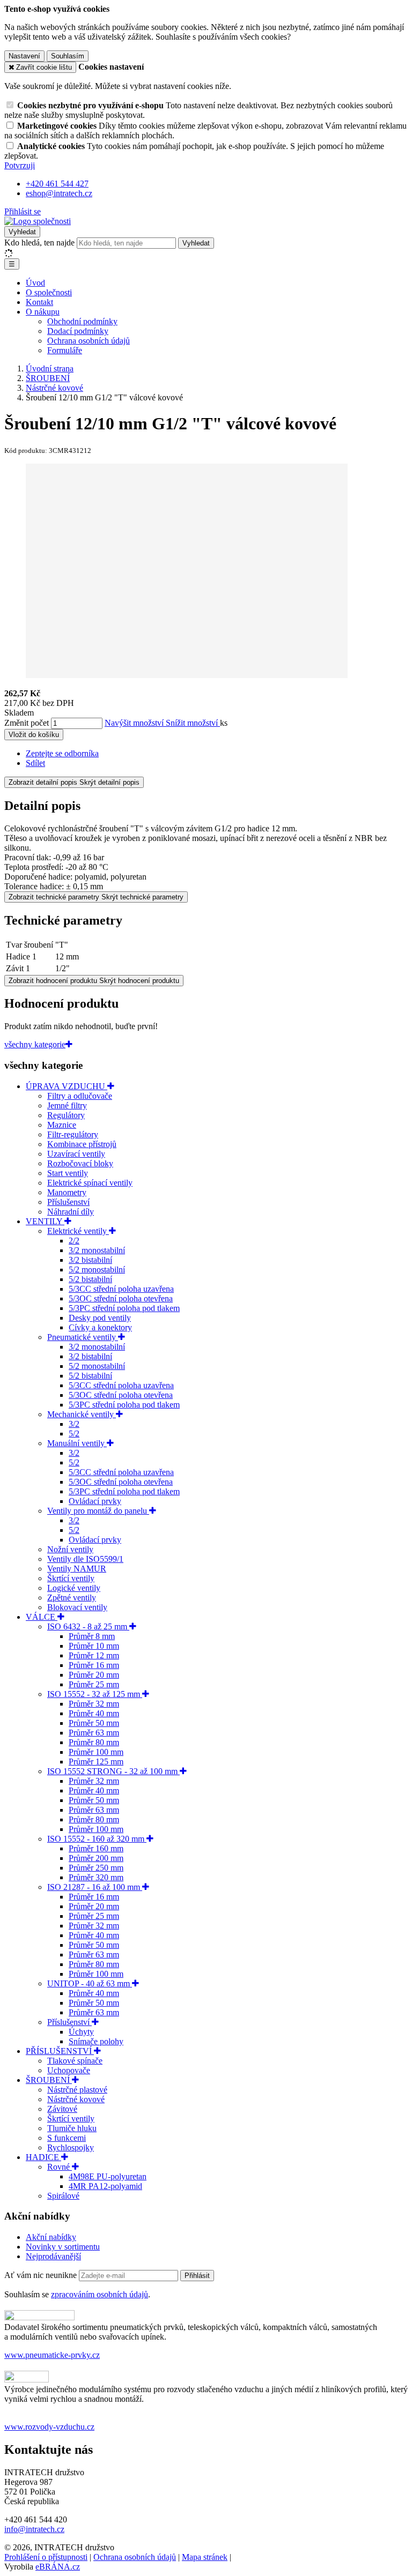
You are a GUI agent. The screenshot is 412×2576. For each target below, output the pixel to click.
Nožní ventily (70, 1549)
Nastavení (24, 56)
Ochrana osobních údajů (89, 341)
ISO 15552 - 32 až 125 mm (95, 1694)
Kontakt (39, 302)
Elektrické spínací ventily (90, 1183)
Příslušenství (68, 1202)
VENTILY (45, 1221)
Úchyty (81, 2032)
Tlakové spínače (75, 2061)
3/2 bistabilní (90, 1260)
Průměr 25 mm (94, 1684)
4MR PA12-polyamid (105, 2186)
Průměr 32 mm (94, 1704)
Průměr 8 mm (92, 1636)
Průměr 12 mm (94, 1655)
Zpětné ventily (72, 1598)
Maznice (62, 1125)
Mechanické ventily (82, 1414)
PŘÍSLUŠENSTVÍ (60, 2051)
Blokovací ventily (77, 1607)
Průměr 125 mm (96, 1762)
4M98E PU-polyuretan (108, 2176)
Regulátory (66, 1115)
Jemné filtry (67, 1105)
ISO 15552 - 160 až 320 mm (97, 1839)
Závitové (62, 2109)
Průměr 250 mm (96, 1868)
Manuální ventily (77, 1443)
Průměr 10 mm (94, 1646)
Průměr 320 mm (96, 1877)
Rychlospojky (71, 2147)
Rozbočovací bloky (80, 1163)
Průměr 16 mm (94, 1665)
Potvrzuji (20, 165)
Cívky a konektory (100, 1327)
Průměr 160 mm (96, 1848)
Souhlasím (68, 56)
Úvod (35, 283)
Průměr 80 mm (94, 1742)
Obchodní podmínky (82, 321)
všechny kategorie (35, 1044)
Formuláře (65, 350)
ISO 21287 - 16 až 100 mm (95, 1887)
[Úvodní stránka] (38, 221)
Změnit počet (27, 723)
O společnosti (49, 292)
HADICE (43, 2157)
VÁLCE (42, 1617)
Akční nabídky (51, 2237)
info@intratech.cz (34, 2529)
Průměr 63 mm (94, 1733)
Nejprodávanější (53, 2256)
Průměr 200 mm (96, 1858)
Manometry (67, 1192)
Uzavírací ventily (76, 1154)
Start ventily (68, 1173)
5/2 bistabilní (90, 1279)
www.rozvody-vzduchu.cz (49, 2427)
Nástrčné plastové (77, 2090)
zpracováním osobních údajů (100, 2294)
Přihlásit (197, 2276)
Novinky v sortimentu (63, 2247)
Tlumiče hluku (72, 2128)
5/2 (74, 1434)
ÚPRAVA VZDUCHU (67, 1086)
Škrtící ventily (71, 1578)
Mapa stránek (205, 2557)
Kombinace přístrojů (82, 1144)
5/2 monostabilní (97, 1270)
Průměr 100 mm (96, 1752)
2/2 (74, 1241)
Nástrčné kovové (76, 2099)
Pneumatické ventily (83, 1337)
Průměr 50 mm (94, 1723)
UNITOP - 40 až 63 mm (90, 1983)
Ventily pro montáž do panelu (98, 1511)
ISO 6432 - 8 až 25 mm (88, 1626)
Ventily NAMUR (77, 1569)
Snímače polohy (96, 2041)
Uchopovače (69, 2070)
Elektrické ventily (78, 1231)
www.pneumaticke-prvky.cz (52, 2355)
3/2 (74, 1424)
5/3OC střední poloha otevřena (121, 1298)
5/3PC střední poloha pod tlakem (124, 1308)
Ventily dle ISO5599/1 (85, 1559)
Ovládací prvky (95, 1501)
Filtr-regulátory (73, 1134)
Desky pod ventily (100, 1318)
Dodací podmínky (78, 331)
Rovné (60, 2167)
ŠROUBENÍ (49, 2080)
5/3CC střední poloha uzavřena (121, 1289)
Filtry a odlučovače (80, 1096)
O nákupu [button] (43, 312)
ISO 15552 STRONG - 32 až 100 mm (113, 1771)
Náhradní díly (71, 1212)
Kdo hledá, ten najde (39, 243)
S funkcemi (67, 2138)
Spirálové (63, 2196)
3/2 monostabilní (97, 1250)
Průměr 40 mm (94, 1713)
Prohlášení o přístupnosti (46, 2557)
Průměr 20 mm (94, 1675)
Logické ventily (74, 1588)
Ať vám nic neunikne (42, 2275)
